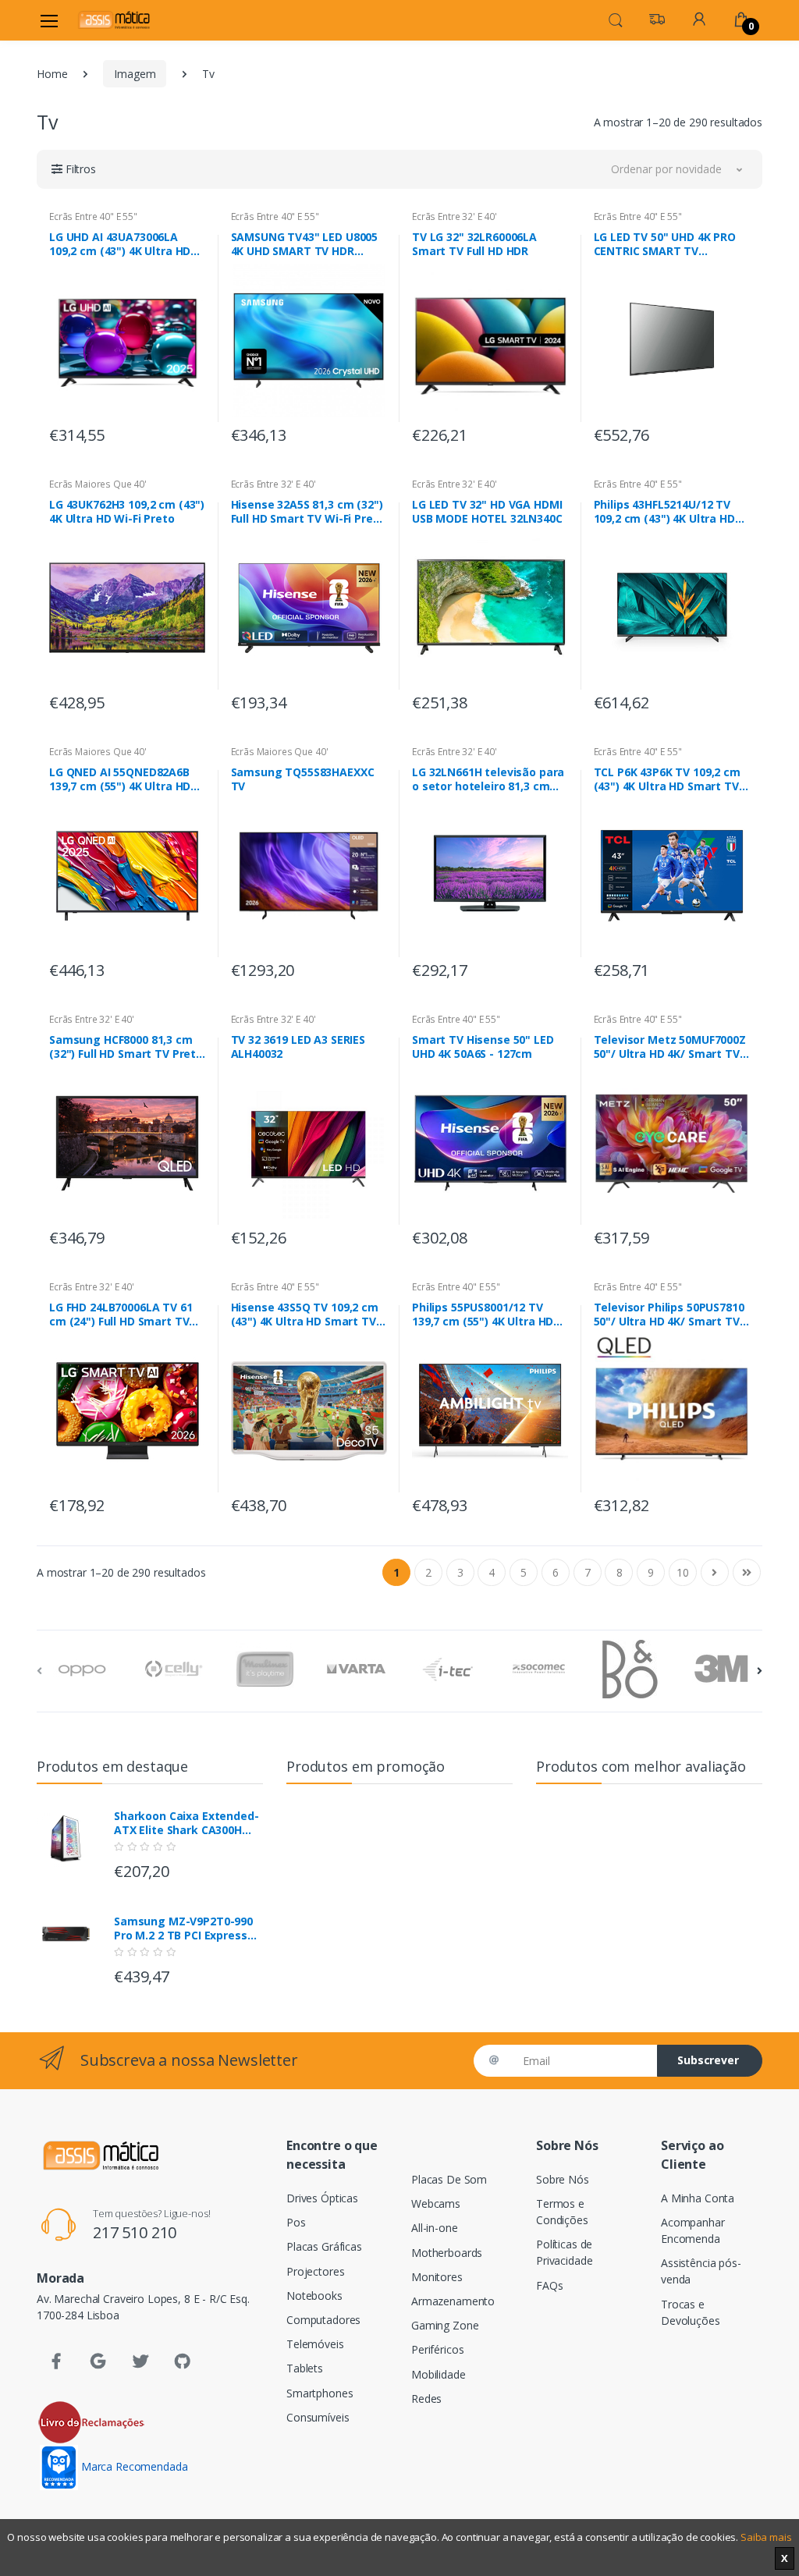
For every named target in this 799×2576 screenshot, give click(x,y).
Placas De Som (449, 2179)
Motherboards (447, 2253)
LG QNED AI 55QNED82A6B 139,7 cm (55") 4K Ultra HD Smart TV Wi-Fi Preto (120, 779)
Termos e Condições (562, 2212)
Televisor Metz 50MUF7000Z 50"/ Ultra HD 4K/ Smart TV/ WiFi (670, 1047)
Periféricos (437, 2349)
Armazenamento (453, 2301)
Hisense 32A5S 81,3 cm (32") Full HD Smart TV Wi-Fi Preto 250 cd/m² (308, 512)
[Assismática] (114, 20)
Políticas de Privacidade (564, 2252)
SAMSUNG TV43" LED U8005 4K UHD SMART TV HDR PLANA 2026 (305, 244)
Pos (296, 2222)
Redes (426, 2399)
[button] (616, 19)
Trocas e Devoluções (691, 2312)
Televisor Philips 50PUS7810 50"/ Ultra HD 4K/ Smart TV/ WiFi (669, 1315)
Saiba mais (766, 2537)
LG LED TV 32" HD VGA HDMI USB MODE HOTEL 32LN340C (487, 512)
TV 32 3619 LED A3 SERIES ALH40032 (298, 1047)
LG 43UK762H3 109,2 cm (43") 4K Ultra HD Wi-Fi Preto (127, 512)
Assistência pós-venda (701, 2271)
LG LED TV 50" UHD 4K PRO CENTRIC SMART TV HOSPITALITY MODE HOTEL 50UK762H (666, 244)
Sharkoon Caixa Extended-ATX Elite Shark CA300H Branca (186, 1823)
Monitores (437, 2277)
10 (683, 1572)
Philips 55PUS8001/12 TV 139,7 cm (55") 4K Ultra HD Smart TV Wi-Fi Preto (483, 1315)
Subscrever (708, 2060)
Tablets (305, 2368)
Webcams (436, 2203)
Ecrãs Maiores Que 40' (98, 484)
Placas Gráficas (324, 2246)
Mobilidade (439, 2374)
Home (52, 74)
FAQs (549, 2285)
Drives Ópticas (322, 2198)
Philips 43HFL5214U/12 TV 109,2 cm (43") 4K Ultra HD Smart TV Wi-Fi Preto (664, 512)
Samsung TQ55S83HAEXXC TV (303, 779)
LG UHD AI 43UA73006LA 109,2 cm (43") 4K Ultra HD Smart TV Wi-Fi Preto (120, 244)
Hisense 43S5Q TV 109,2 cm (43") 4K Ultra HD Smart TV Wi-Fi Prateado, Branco (305, 1315)
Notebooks (314, 2296)
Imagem (135, 74)
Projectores (315, 2271)
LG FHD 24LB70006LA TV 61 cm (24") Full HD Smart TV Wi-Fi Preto (121, 1315)
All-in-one (435, 2228)
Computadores (323, 2320)
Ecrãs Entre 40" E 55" (93, 216)
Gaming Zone (445, 2325)
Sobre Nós (563, 2179)
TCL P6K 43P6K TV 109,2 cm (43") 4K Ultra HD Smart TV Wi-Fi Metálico (667, 779)
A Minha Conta (698, 2198)
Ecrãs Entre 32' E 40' (455, 216)
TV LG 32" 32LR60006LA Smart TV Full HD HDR (474, 244)
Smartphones (320, 2393)
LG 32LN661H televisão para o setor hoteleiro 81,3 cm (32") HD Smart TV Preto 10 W (488, 779)
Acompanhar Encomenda (693, 2230)
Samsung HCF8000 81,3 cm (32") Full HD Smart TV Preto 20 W (126, 1047)
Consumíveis (318, 2417)
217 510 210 (135, 2232)
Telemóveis (315, 2344)
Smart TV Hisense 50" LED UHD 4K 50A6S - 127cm (483, 1047)
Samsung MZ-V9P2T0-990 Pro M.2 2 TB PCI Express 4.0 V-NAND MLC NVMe (183, 1928)
